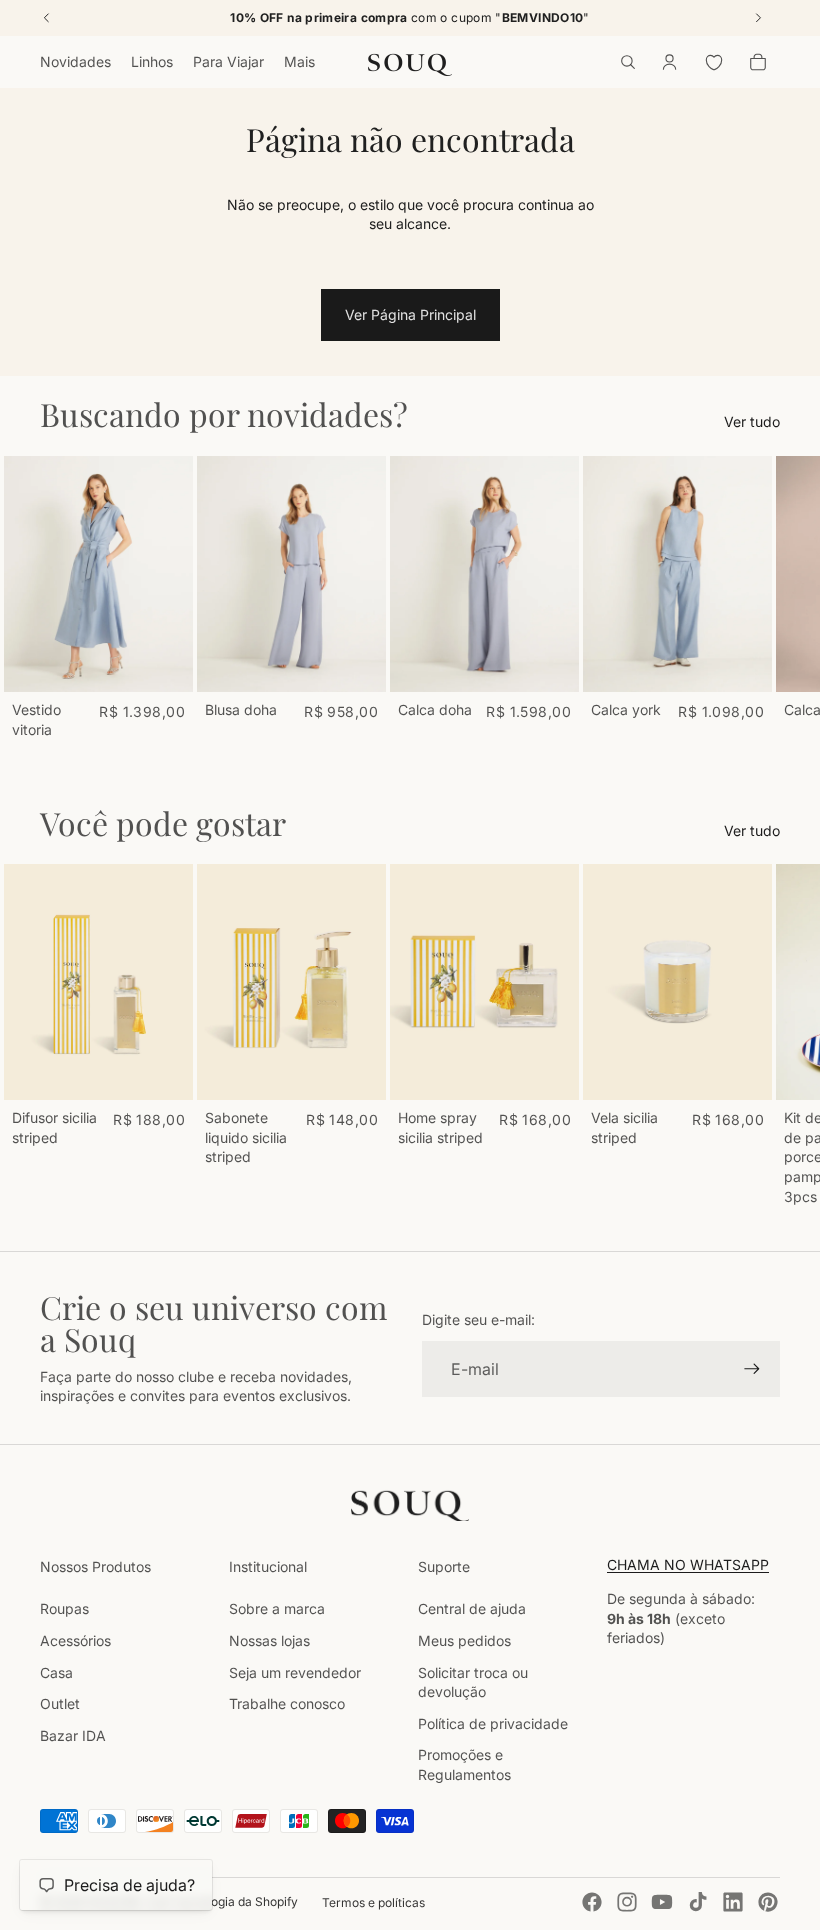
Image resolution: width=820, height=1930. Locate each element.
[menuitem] (299, 62)
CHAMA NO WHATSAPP (688, 1564)
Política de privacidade (493, 1723)
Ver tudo (752, 421)
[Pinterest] (768, 1902)
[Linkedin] (733, 1902)
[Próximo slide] (758, 598)
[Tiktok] (698, 1902)
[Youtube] (662, 1902)
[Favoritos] (714, 62)
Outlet (60, 1703)
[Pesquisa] (628, 62)
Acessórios (75, 1640)
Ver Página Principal (410, 314)
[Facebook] (592, 1902)
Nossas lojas (269, 1640)
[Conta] (670, 62)
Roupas (64, 1608)
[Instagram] (627, 1902)
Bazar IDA (73, 1735)
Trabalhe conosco (287, 1703)
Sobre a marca (277, 1608)
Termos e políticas (373, 1902)
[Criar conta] (752, 1369)
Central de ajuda (472, 1608)
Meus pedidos (464, 1640)
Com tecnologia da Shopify (222, 1901)
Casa (56, 1672)
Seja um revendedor (295, 1672)
